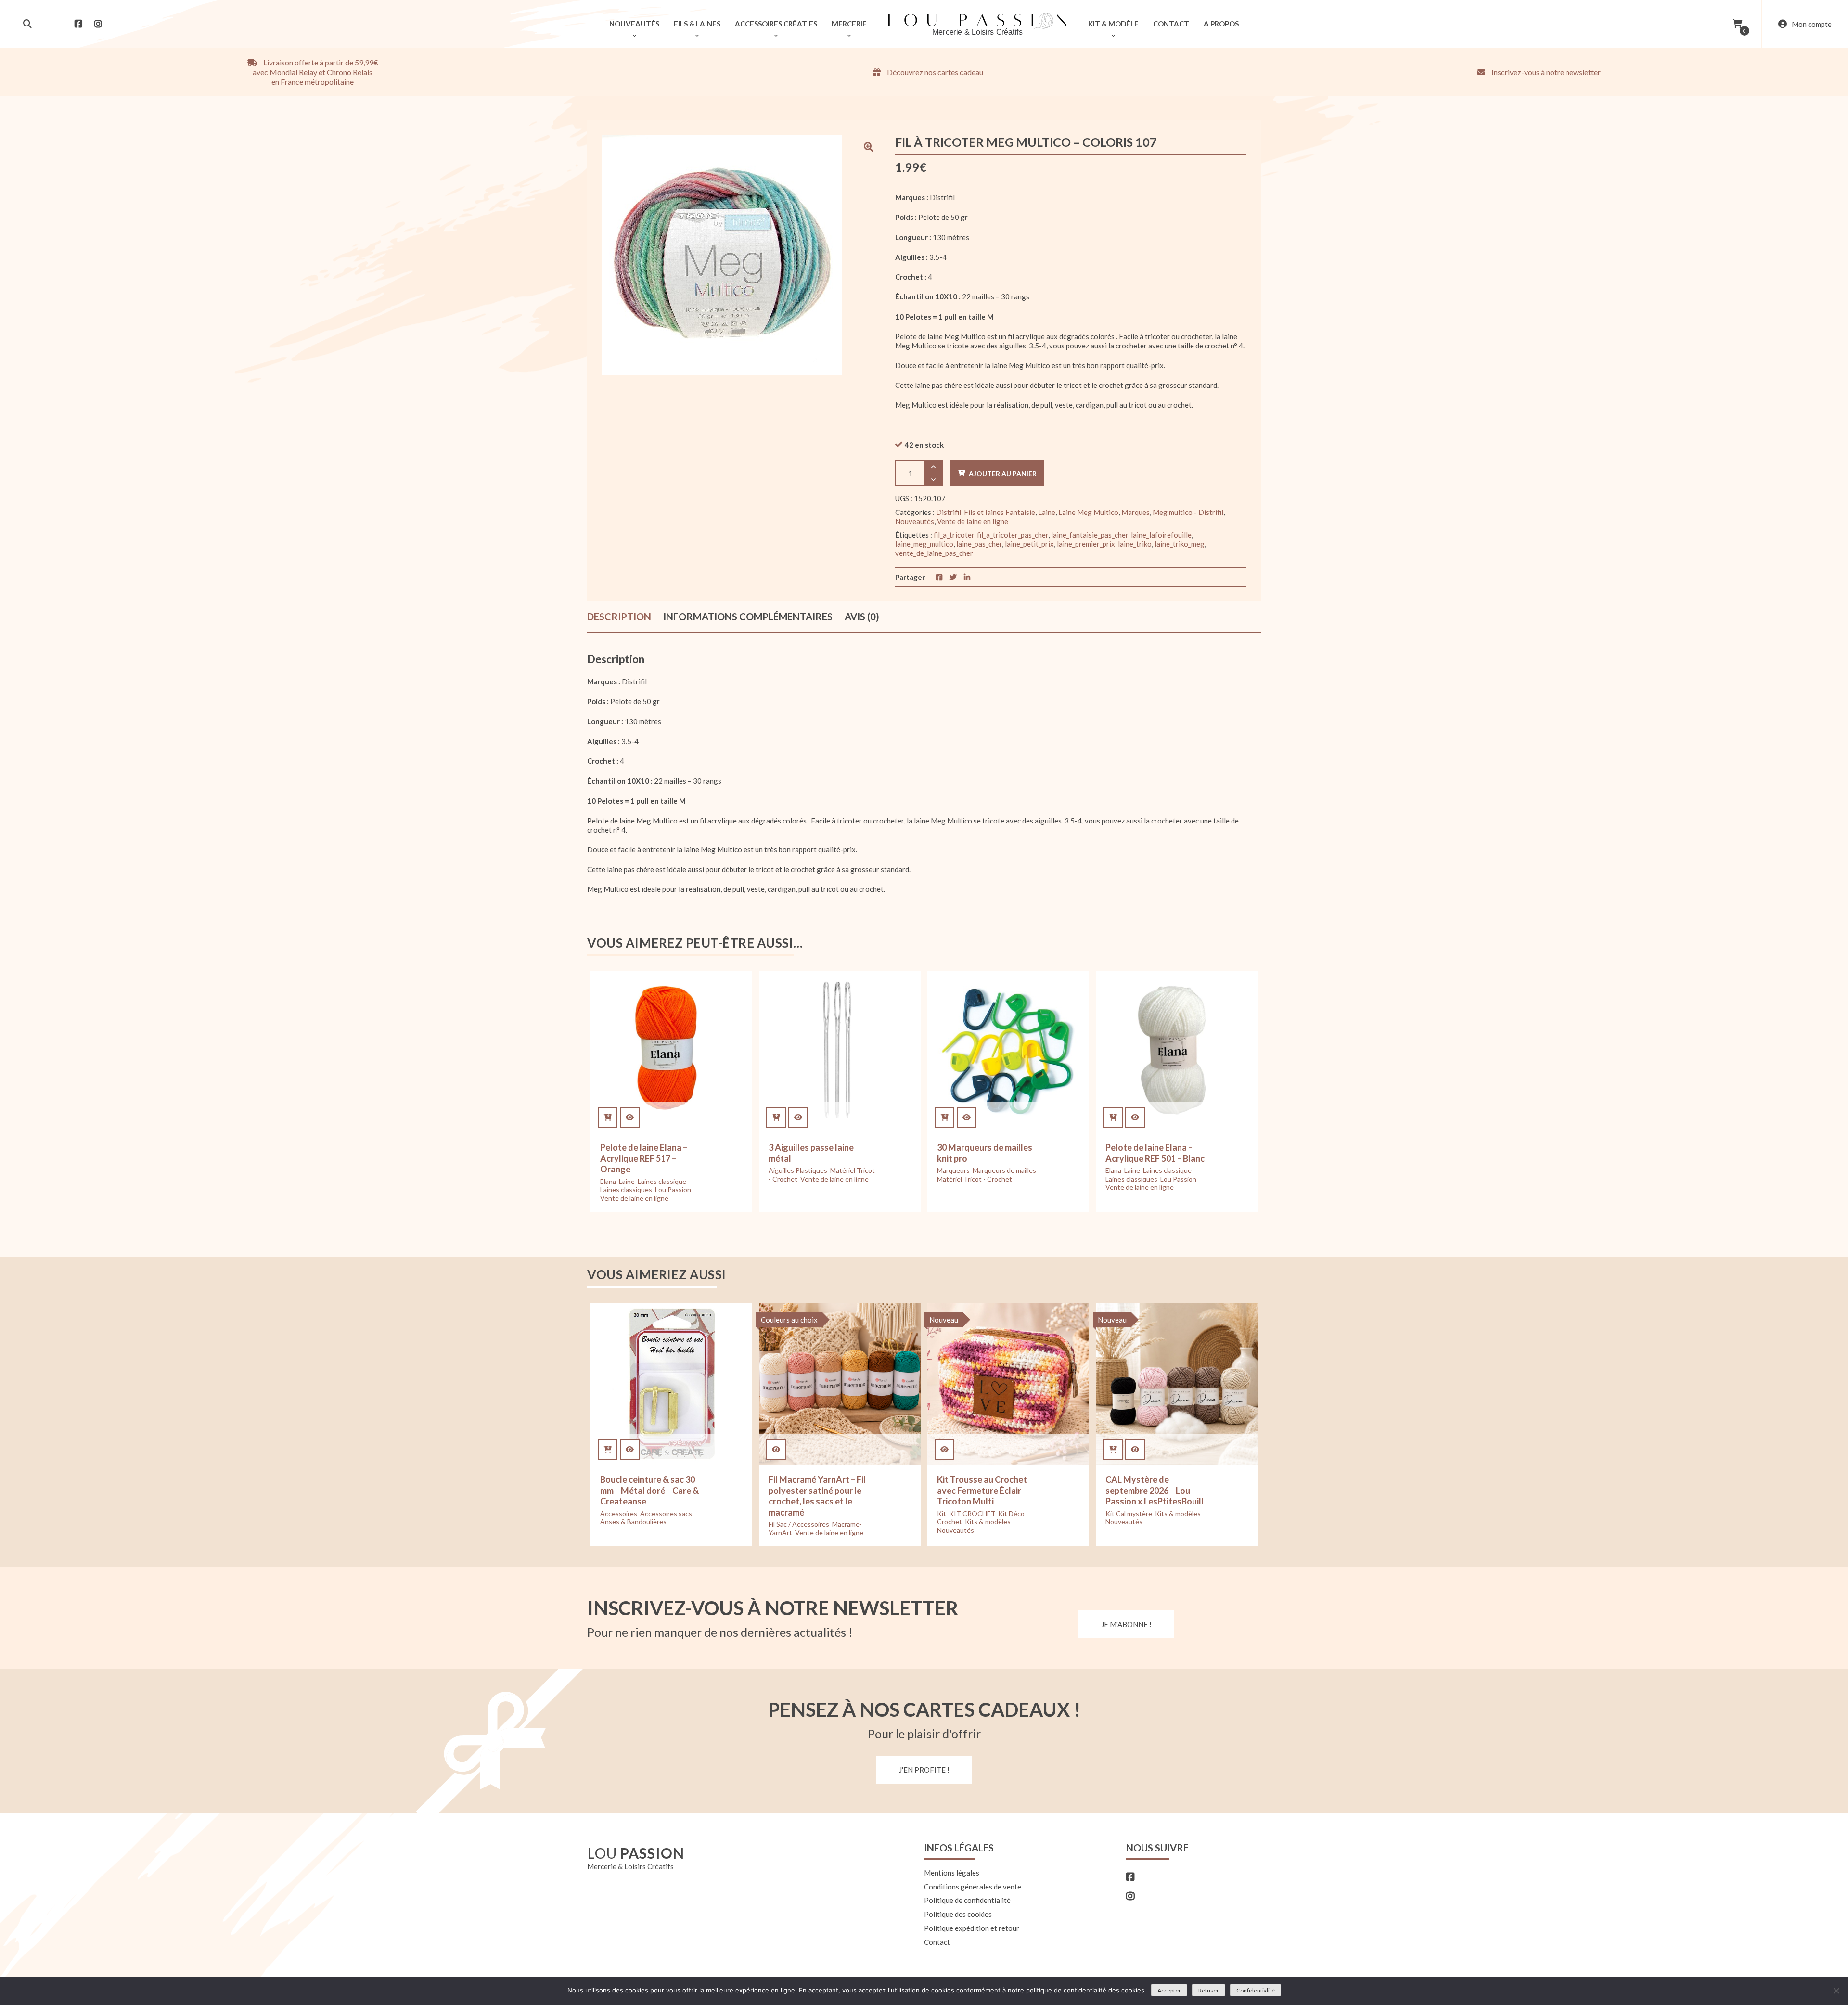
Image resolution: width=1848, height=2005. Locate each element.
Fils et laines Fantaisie (1000, 512)
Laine (1047, 512)
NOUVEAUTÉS (634, 24)
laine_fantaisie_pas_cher (1090, 535)
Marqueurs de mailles (1004, 1170)
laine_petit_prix (1029, 544)
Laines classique (662, 1181)
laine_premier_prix (1086, 544)
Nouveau (944, 1320)
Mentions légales (952, 1873)
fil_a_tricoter (954, 535)
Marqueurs (953, 1170)
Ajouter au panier (1003, 473)
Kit (942, 1513)
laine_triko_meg (1180, 544)
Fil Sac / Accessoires (799, 1524)
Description (619, 617)
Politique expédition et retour (972, 1928)
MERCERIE (849, 24)
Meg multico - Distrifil (1188, 512)
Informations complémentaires (748, 617)
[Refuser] (1836, 1991)
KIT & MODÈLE (1113, 24)
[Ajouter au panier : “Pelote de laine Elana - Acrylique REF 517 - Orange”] (608, 1117)
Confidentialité (1256, 1990)
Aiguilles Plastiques (798, 1170)
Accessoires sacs (666, 1513)
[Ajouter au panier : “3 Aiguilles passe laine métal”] (776, 1117)
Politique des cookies (958, 1914)
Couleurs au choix (789, 1320)
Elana (608, 1181)
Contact (937, 1942)
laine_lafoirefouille (1161, 535)
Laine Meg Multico (1088, 512)
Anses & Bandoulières (633, 1522)
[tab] (619, 617)
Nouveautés (915, 521)
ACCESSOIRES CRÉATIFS (776, 24)
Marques (1136, 512)
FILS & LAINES (697, 24)
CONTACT (1171, 24)
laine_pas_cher (979, 544)
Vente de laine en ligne (973, 521)
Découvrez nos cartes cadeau (934, 72)
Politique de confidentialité (967, 1900)
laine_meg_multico (924, 544)
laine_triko (1135, 544)
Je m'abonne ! (1126, 1624)
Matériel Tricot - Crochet (975, 1179)
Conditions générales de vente (973, 1887)
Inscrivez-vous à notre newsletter (1545, 72)
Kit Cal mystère (1129, 1513)
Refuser (1209, 1990)
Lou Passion (673, 1189)
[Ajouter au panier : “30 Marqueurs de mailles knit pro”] (944, 1117)
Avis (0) (862, 617)
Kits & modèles (988, 1522)
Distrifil (949, 512)
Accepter (1169, 1990)
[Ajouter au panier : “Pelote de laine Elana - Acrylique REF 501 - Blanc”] (1113, 1117)
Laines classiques (626, 1189)
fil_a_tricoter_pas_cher (1013, 535)
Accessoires (619, 1513)
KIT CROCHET (972, 1513)
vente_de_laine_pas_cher (934, 553)
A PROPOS (1221, 24)
